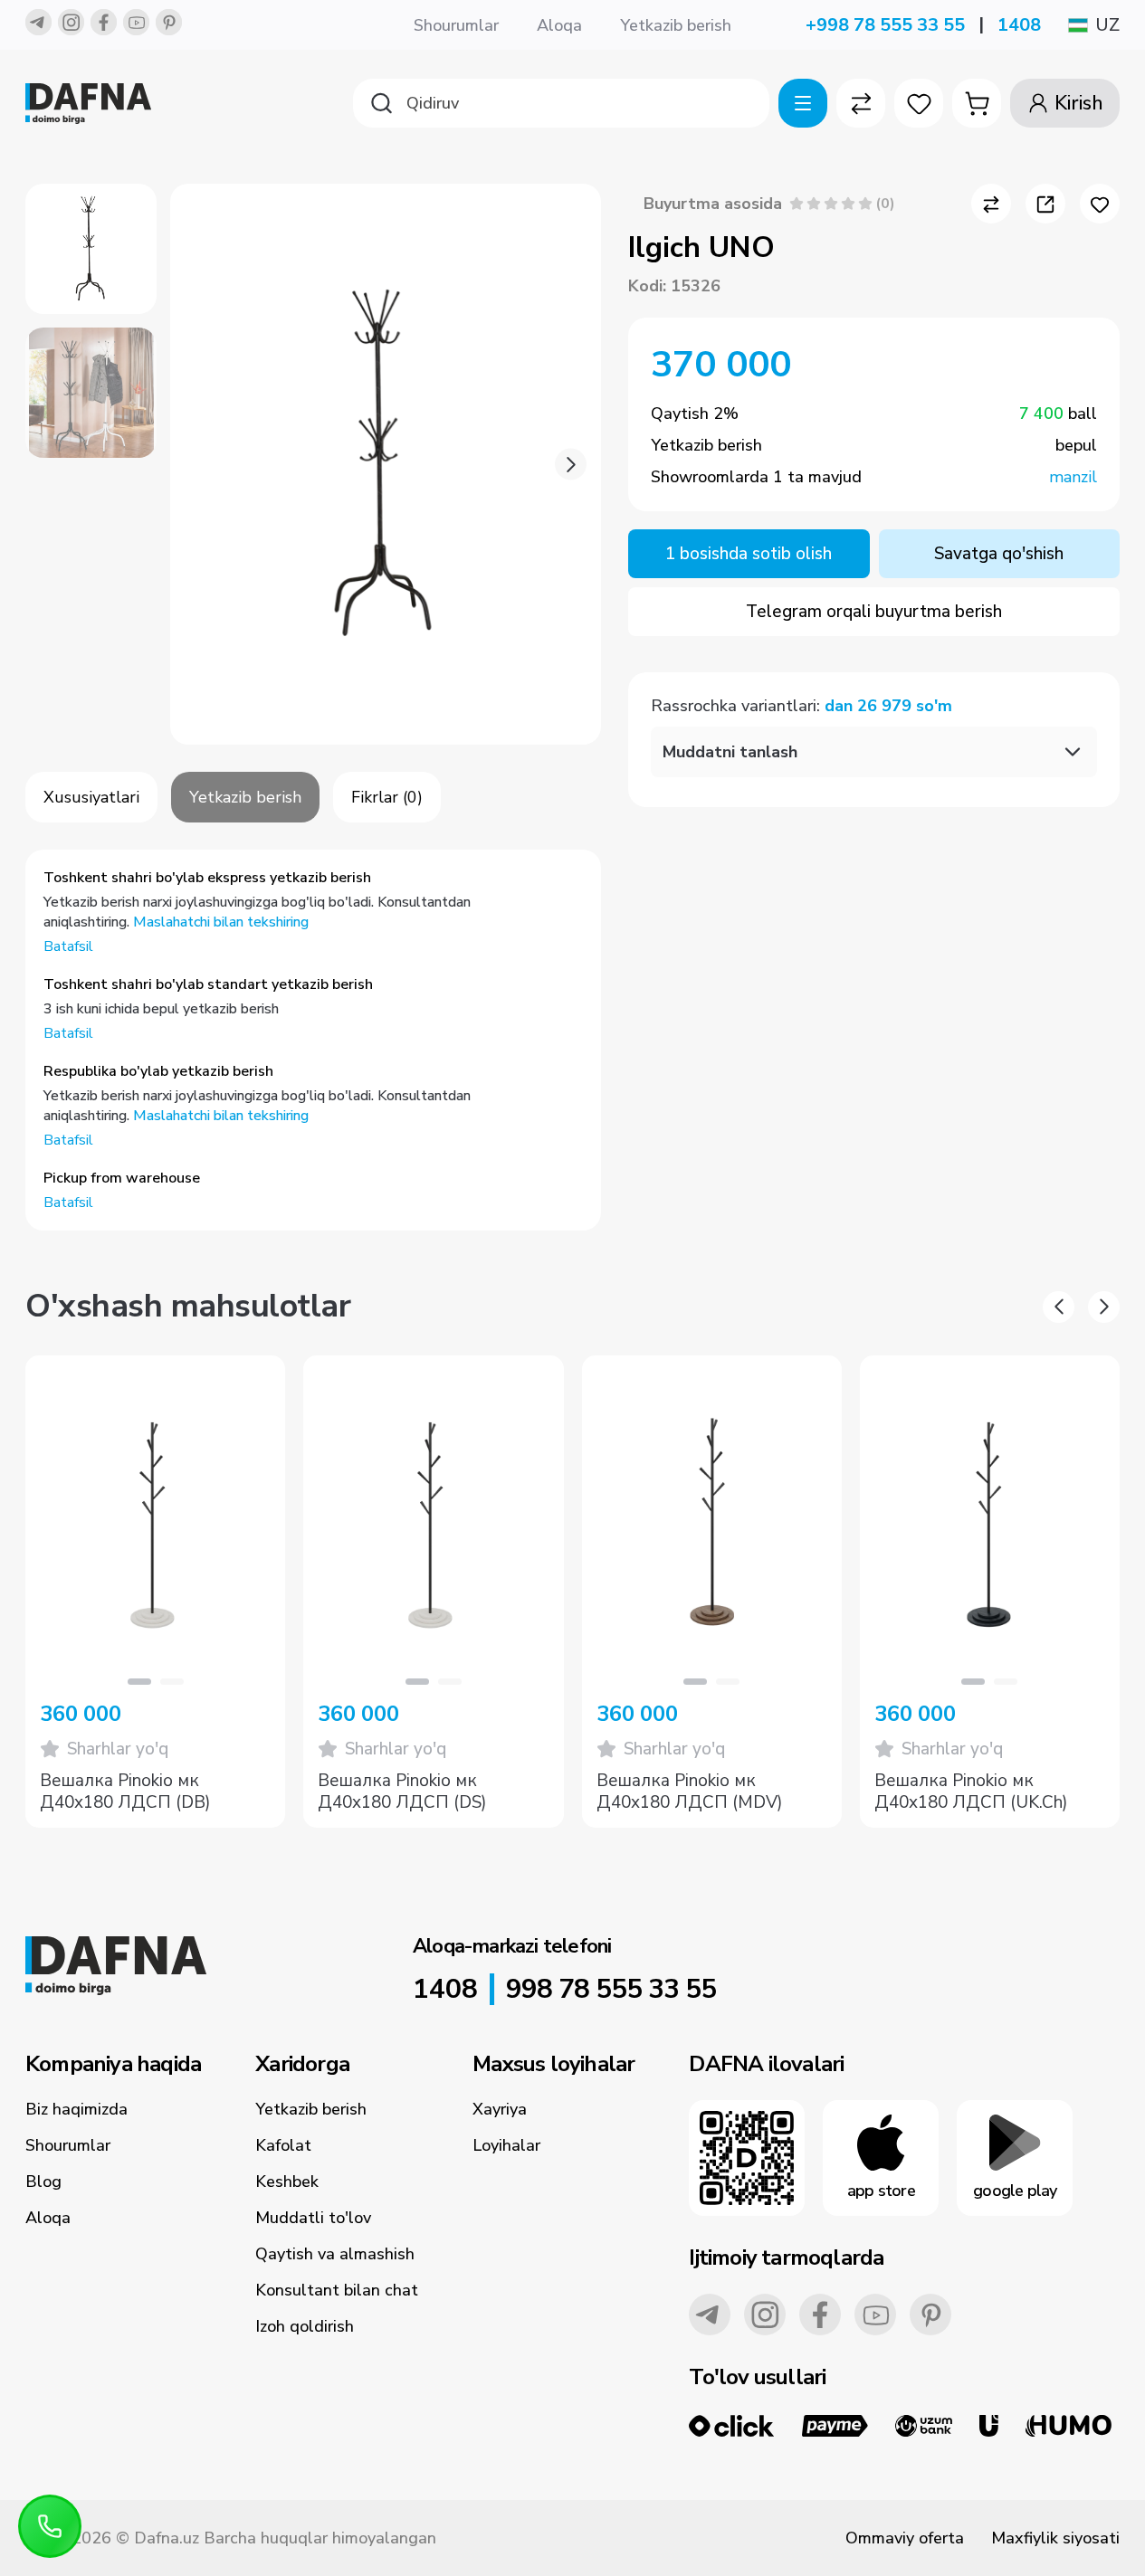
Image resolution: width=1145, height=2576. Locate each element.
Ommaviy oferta (905, 2538)
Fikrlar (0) (387, 797)
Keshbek (287, 2182)
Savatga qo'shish (999, 554)
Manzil (1073, 477)
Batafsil (68, 946)
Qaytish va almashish (335, 2254)
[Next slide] (571, 465)
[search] (561, 103)
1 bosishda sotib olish (749, 554)
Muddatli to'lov (313, 2218)
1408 (1019, 25)
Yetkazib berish (676, 25)
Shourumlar (456, 25)
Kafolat (283, 2145)
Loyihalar (506, 2145)
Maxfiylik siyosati (1055, 2538)
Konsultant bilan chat (337, 2290)
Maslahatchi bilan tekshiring (221, 922)
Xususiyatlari (91, 797)
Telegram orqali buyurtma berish (874, 612)
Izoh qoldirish (305, 2326)
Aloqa (559, 25)
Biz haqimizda (76, 2109)
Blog (43, 2182)
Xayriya (500, 2109)
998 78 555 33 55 (611, 1990)
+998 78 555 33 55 (885, 25)
